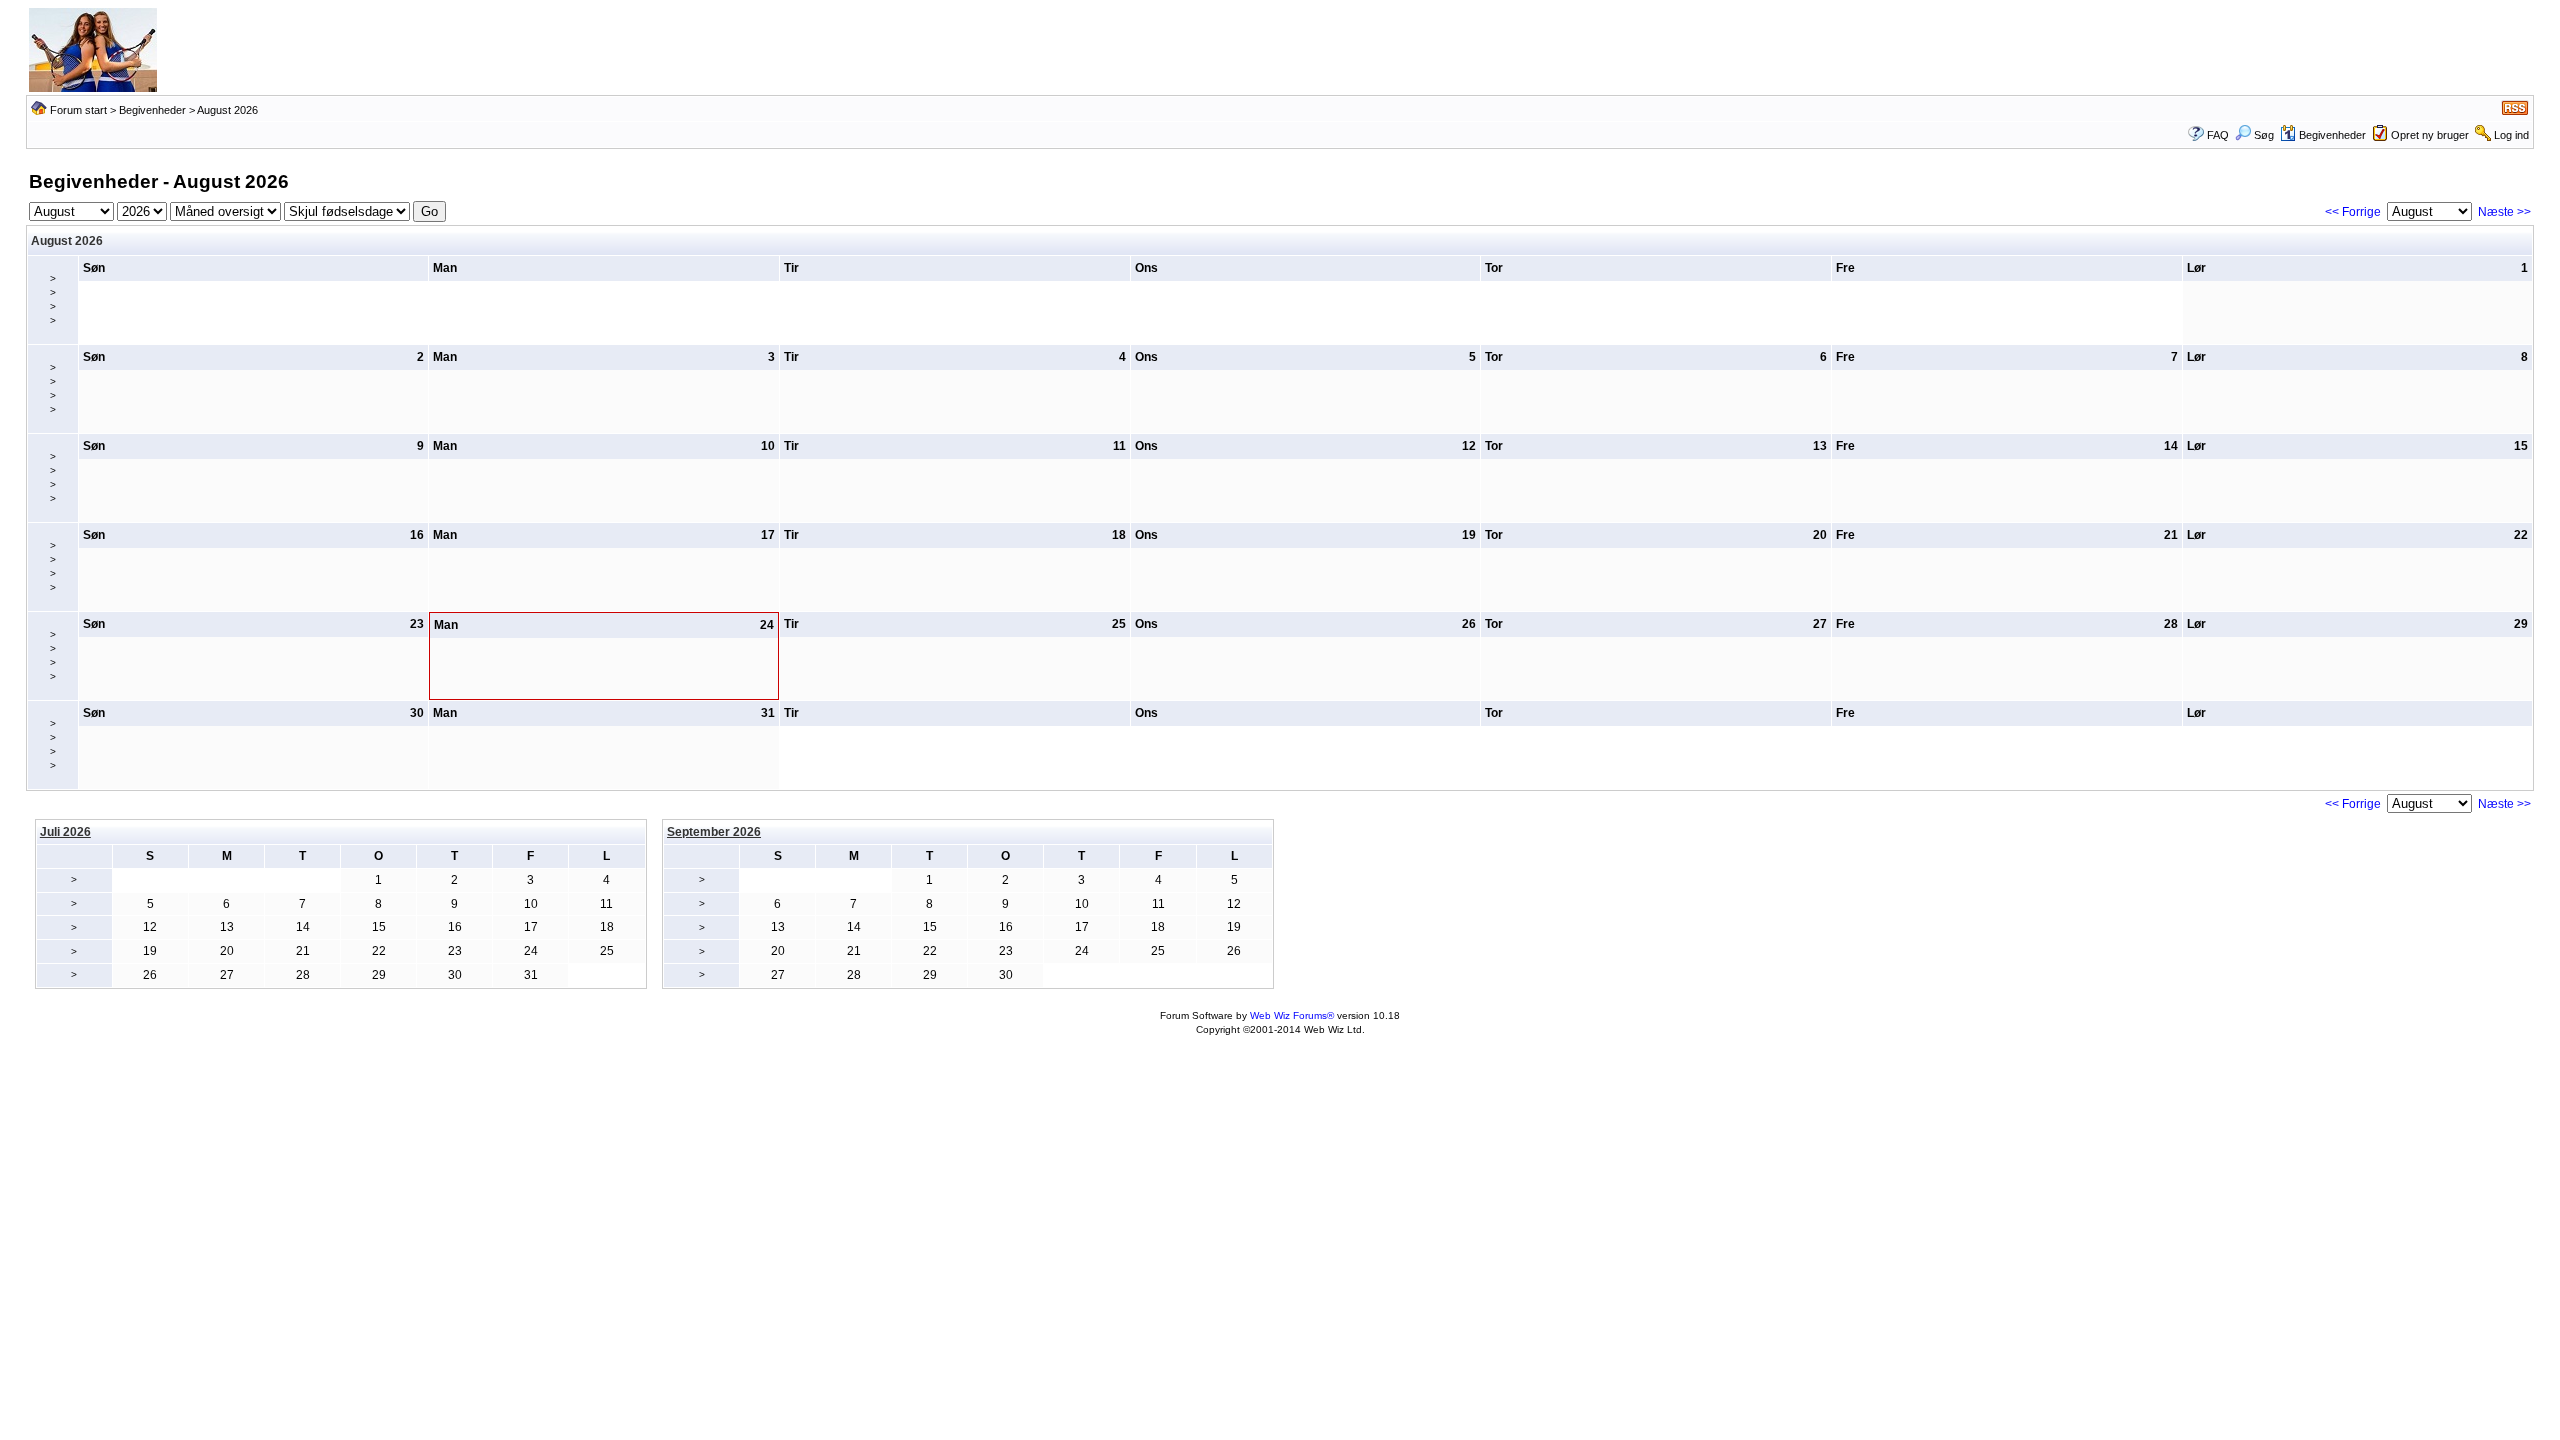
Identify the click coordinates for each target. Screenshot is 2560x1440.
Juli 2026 (65, 832)
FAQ (2218, 135)
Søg (2264, 135)
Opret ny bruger (2430, 135)
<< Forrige (2353, 212)
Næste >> (2504, 212)
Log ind (2511, 135)
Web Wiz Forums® (1292, 1015)
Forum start (78, 110)
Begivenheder (152, 110)
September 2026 (714, 832)
